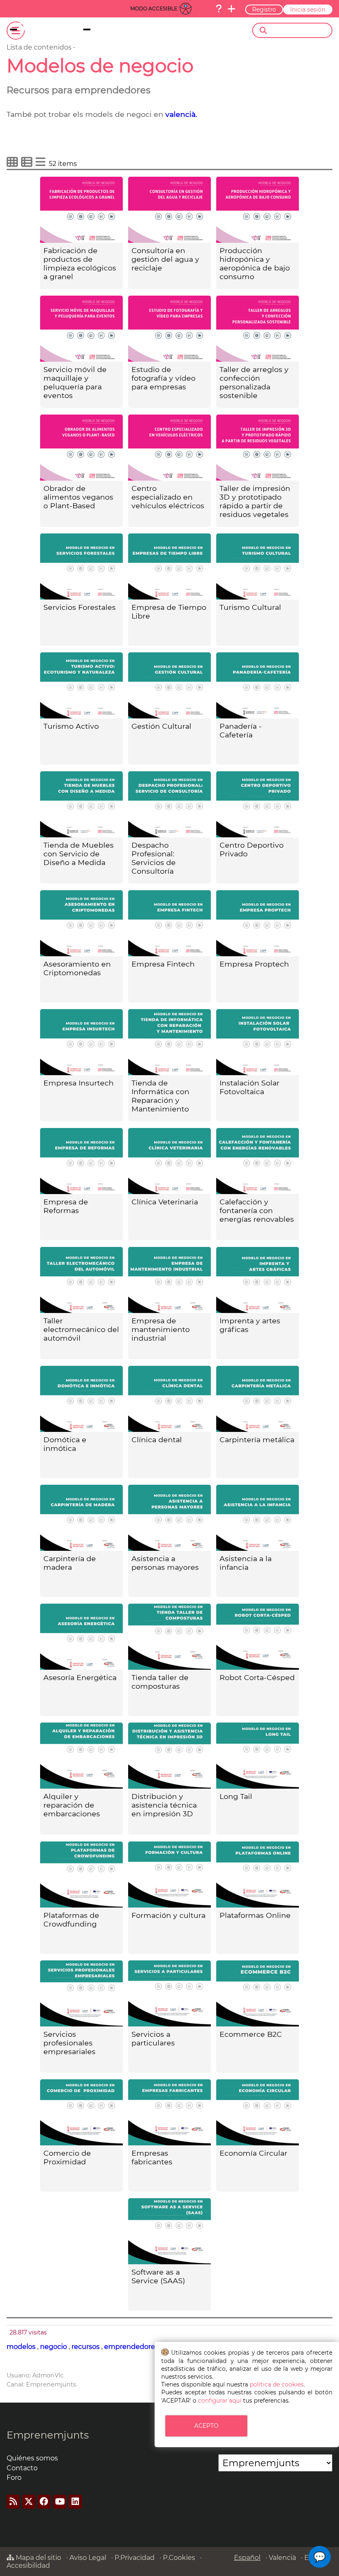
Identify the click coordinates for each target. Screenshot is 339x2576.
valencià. (181, 114)
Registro (264, 9)
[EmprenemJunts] (65, 31)
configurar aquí (220, 2401)
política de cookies (277, 2384)
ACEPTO (206, 2426)
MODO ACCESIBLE (154, 8)
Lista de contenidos (39, 47)
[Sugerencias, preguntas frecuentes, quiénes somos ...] (219, 9)
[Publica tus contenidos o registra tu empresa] (232, 9)
